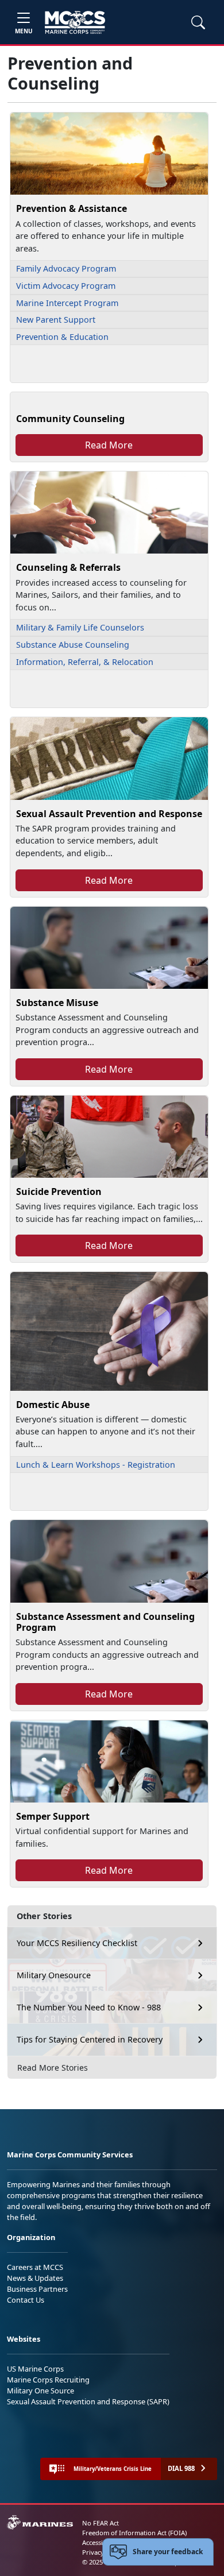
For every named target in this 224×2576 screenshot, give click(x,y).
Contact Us (26, 2300)
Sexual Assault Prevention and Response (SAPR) (88, 2401)
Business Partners (37, 2289)
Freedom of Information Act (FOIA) (134, 2533)
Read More (109, 445)
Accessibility (100, 2542)
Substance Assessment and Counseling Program (105, 1622)
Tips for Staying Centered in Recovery (90, 2039)
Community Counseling (70, 419)
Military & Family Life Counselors (80, 627)
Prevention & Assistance (72, 208)
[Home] (75, 22)
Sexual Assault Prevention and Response (109, 814)
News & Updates (35, 2278)
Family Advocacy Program (66, 268)
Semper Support (53, 1816)
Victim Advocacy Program (66, 286)
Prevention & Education (62, 337)
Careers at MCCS (35, 2267)
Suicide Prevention (59, 1192)
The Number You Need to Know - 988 (89, 2007)
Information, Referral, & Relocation (85, 662)
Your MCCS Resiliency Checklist (77, 1943)
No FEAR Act (101, 2523)
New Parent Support (56, 320)
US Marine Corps (35, 2369)
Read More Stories (53, 2068)
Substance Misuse (57, 1003)
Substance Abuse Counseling (73, 645)
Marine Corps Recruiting (48, 2380)
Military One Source (40, 2391)
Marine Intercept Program (67, 303)
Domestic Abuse (53, 1405)
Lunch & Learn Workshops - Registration (96, 1465)
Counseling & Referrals (68, 567)
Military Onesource (54, 1975)
